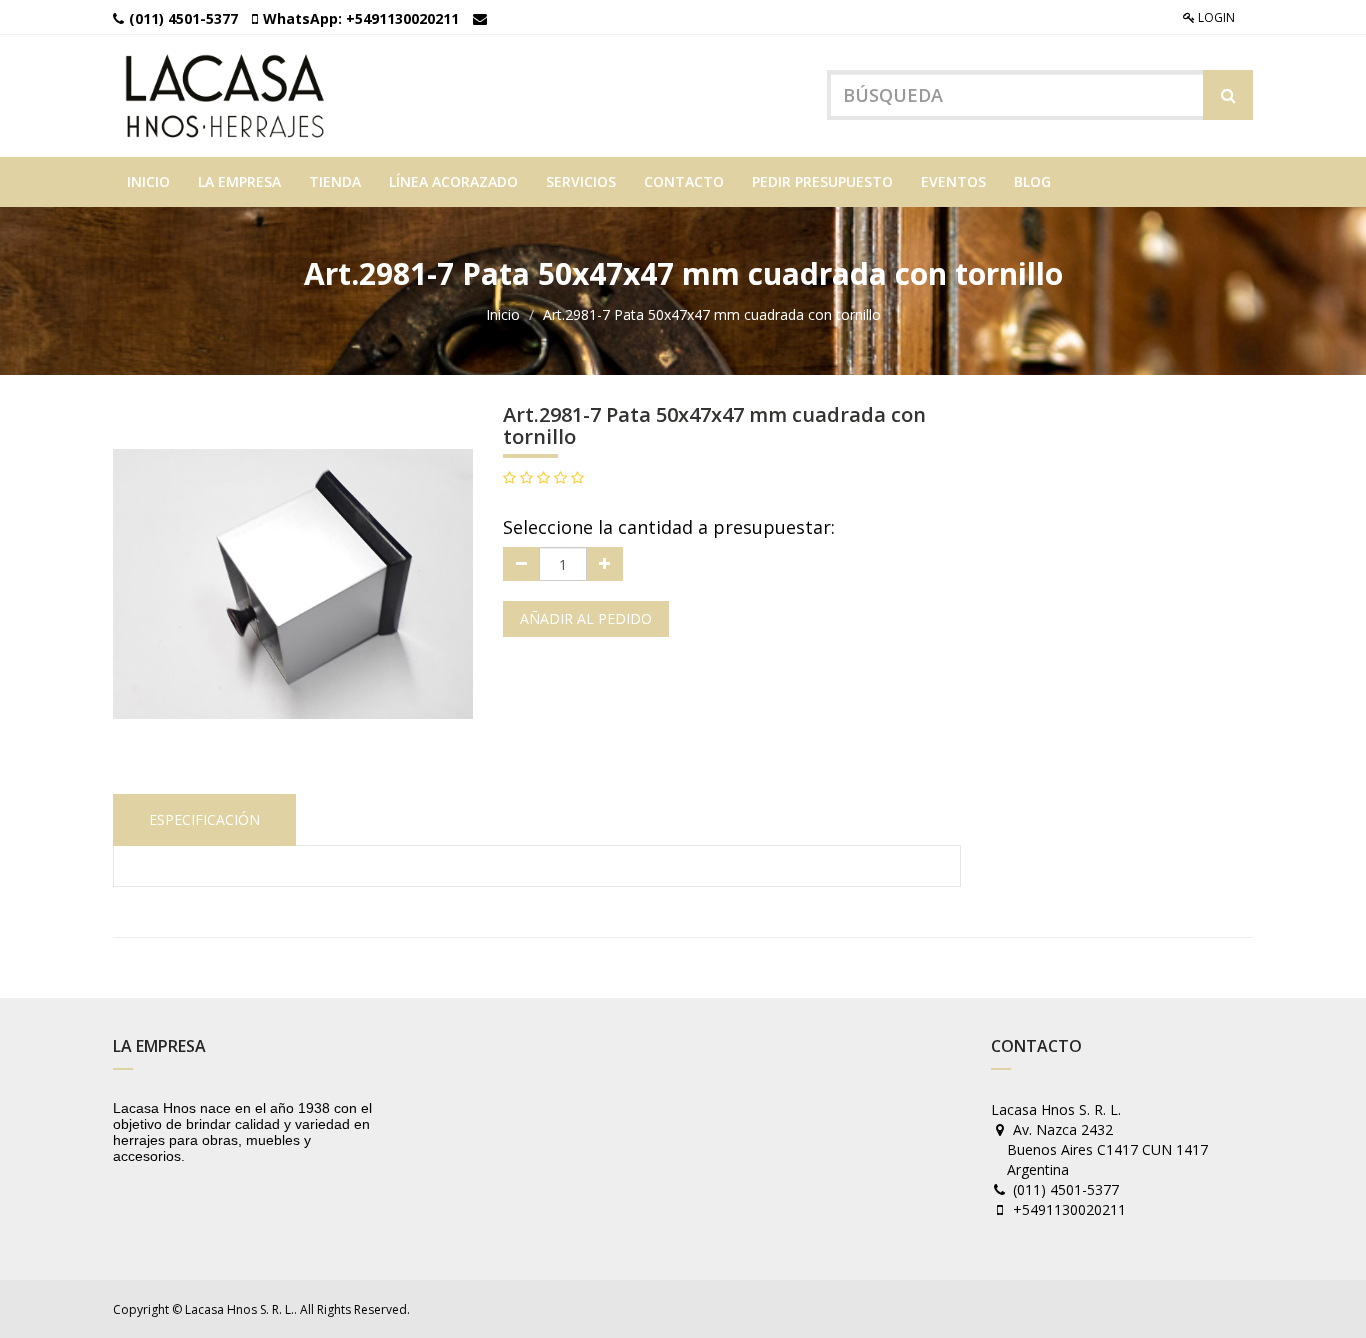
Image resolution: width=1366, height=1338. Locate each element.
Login (1215, 17)
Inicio (503, 314)
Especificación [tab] (204, 819)
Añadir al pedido (586, 618)
